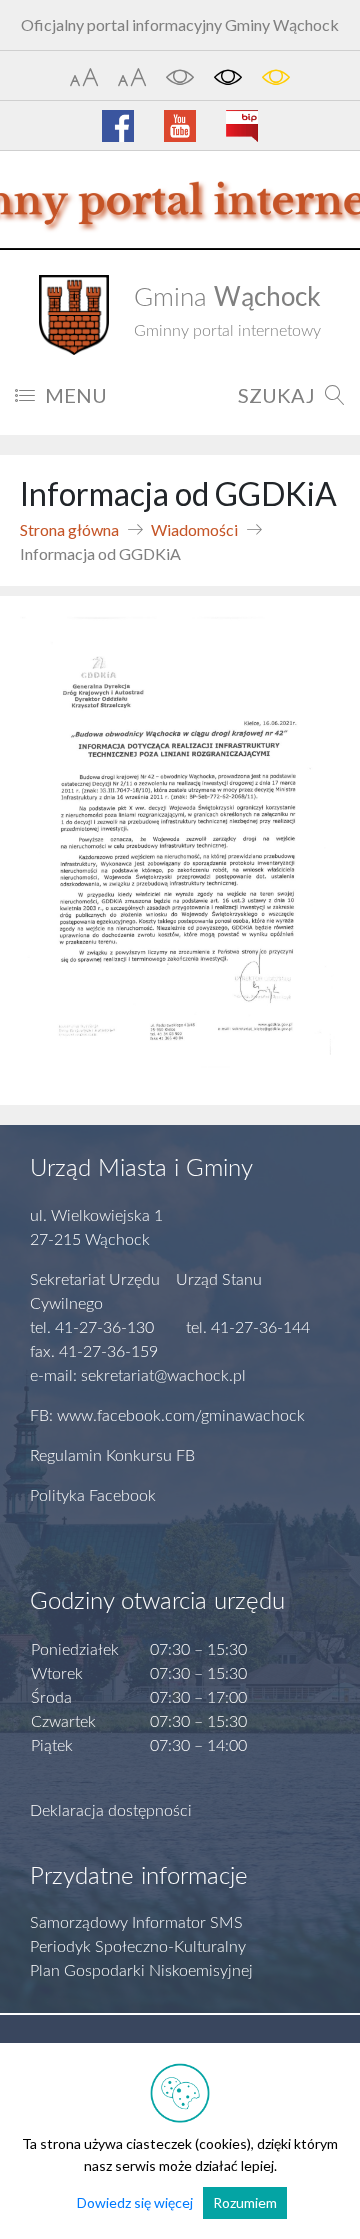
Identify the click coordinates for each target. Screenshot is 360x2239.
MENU (76, 395)
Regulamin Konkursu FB (112, 1456)
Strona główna (69, 529)
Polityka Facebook (93, 1496)
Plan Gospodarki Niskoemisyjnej (141, 1971)
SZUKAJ (276, 395)
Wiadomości (194, 529)
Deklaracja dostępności (111, 1811)
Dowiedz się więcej (135, 2202)
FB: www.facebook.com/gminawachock (167, 1416)
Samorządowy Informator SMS (136, 1923)
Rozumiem (245, 2202)
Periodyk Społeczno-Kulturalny (138, 1947)
